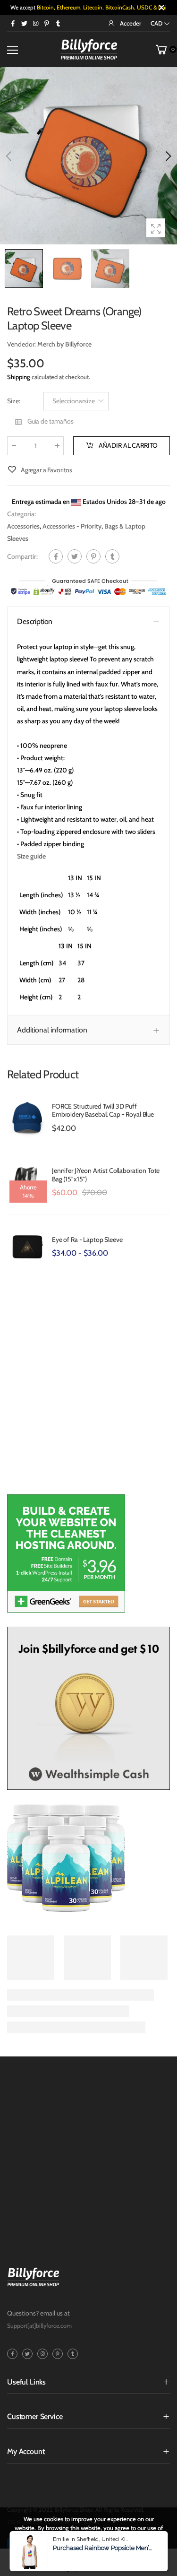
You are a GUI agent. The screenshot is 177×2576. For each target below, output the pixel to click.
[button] (168, 156)
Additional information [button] (52, 1030)
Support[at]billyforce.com (39, 2326)
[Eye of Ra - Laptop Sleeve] (27, 1247)
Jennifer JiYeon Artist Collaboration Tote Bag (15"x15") (106, 1175)
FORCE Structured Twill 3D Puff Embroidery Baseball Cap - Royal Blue (103, 1110)
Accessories (23, 526)
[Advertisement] (88, 1392)
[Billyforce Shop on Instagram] (35, 23)
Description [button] (35, 621)
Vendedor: (22, 344)
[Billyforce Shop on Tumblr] (58, 23)
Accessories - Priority (72, 526)
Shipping (19, 377)
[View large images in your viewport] (156, 228)
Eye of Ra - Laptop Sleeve (87, 1240)
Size (14, 401)
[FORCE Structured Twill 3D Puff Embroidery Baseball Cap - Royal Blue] (27, 1118)
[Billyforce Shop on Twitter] (24, 23)
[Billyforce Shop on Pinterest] (47, 23)
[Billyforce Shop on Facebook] (13, 23)
